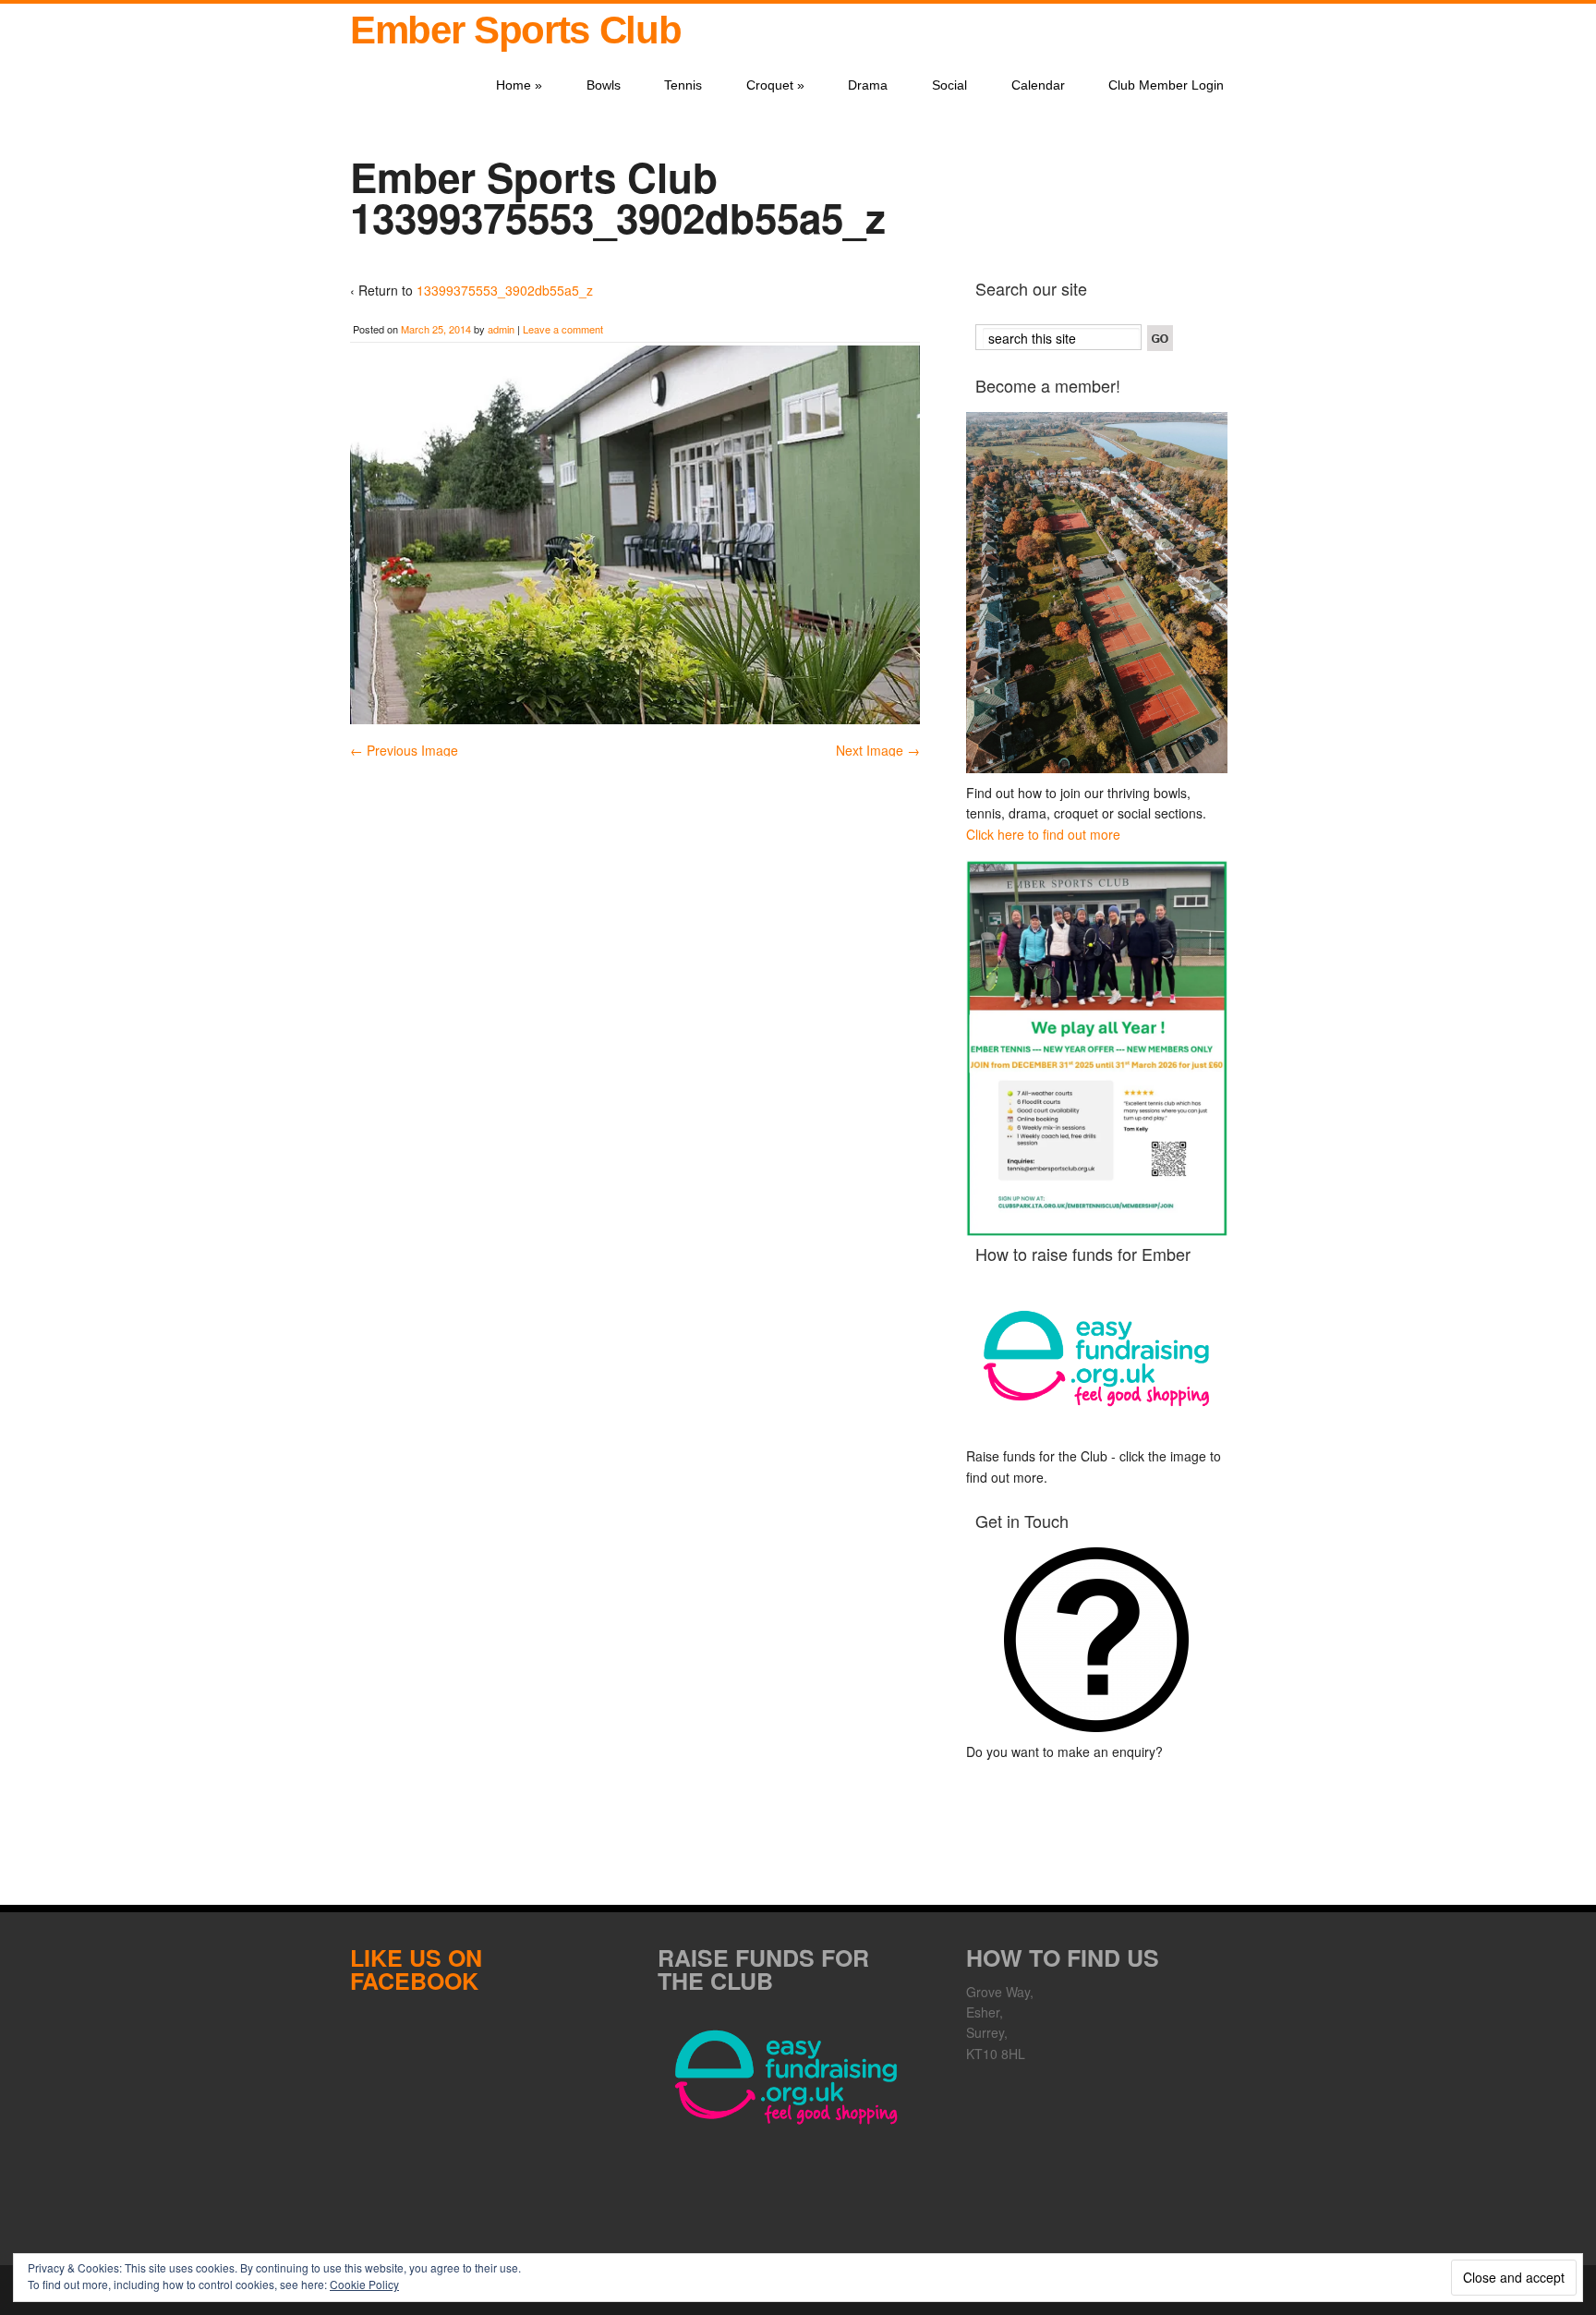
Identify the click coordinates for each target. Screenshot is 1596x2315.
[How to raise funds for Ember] (1097, 1359)
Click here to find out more (1043, 834)
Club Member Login (1166, 85)
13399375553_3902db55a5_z (505, 290)
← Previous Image (404, 750)
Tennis (683, 85)
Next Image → (878, 750)
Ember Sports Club (515, 30)
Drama (868, 85)
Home (519, 85)
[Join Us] (1097, 593)
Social (949, 85)
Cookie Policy (364, 2284)
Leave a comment (563, 329)
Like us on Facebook (416, 1969)
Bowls (604, 85)
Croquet (775, 85)
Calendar (1038, 85)
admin (501, 329)
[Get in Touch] (1097, 1640)
